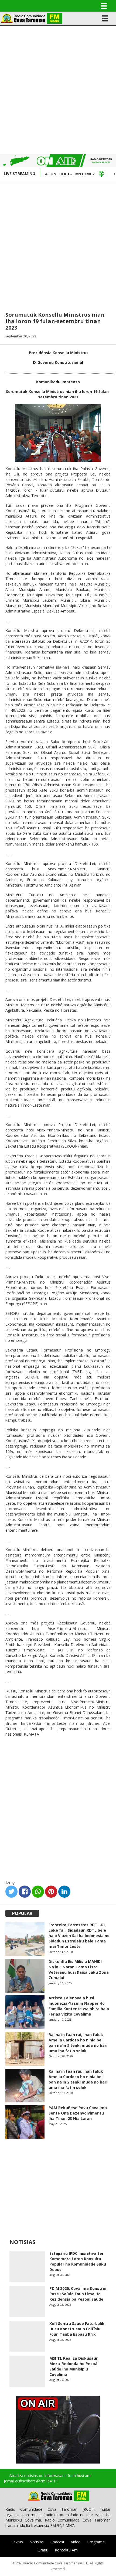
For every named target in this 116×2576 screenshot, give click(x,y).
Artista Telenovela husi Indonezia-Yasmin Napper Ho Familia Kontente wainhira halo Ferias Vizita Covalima (79, 2006)
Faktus (17, 2542)
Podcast (57, 2542)
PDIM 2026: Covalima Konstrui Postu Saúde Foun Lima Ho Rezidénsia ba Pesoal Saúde (78, 2294)
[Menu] (104, 6)
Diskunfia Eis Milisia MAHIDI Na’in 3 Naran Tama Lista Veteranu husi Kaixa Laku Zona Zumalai (79, 1970)
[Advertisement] (58, 89)
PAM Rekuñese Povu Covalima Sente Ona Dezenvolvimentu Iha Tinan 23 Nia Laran (78, 2113)
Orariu (43, 2550)
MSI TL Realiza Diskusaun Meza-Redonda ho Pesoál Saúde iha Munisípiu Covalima (74, 2366)
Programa (96, 2542)
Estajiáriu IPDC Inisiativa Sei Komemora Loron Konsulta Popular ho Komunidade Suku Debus (78, 2261)
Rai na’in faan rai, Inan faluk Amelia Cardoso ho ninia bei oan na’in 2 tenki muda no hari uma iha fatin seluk (78, 2043)
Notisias (37, 2542)
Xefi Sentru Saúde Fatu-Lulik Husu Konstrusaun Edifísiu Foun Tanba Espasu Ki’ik (77, 2329)
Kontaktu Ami (67, 2550)
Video (76, 2542)
